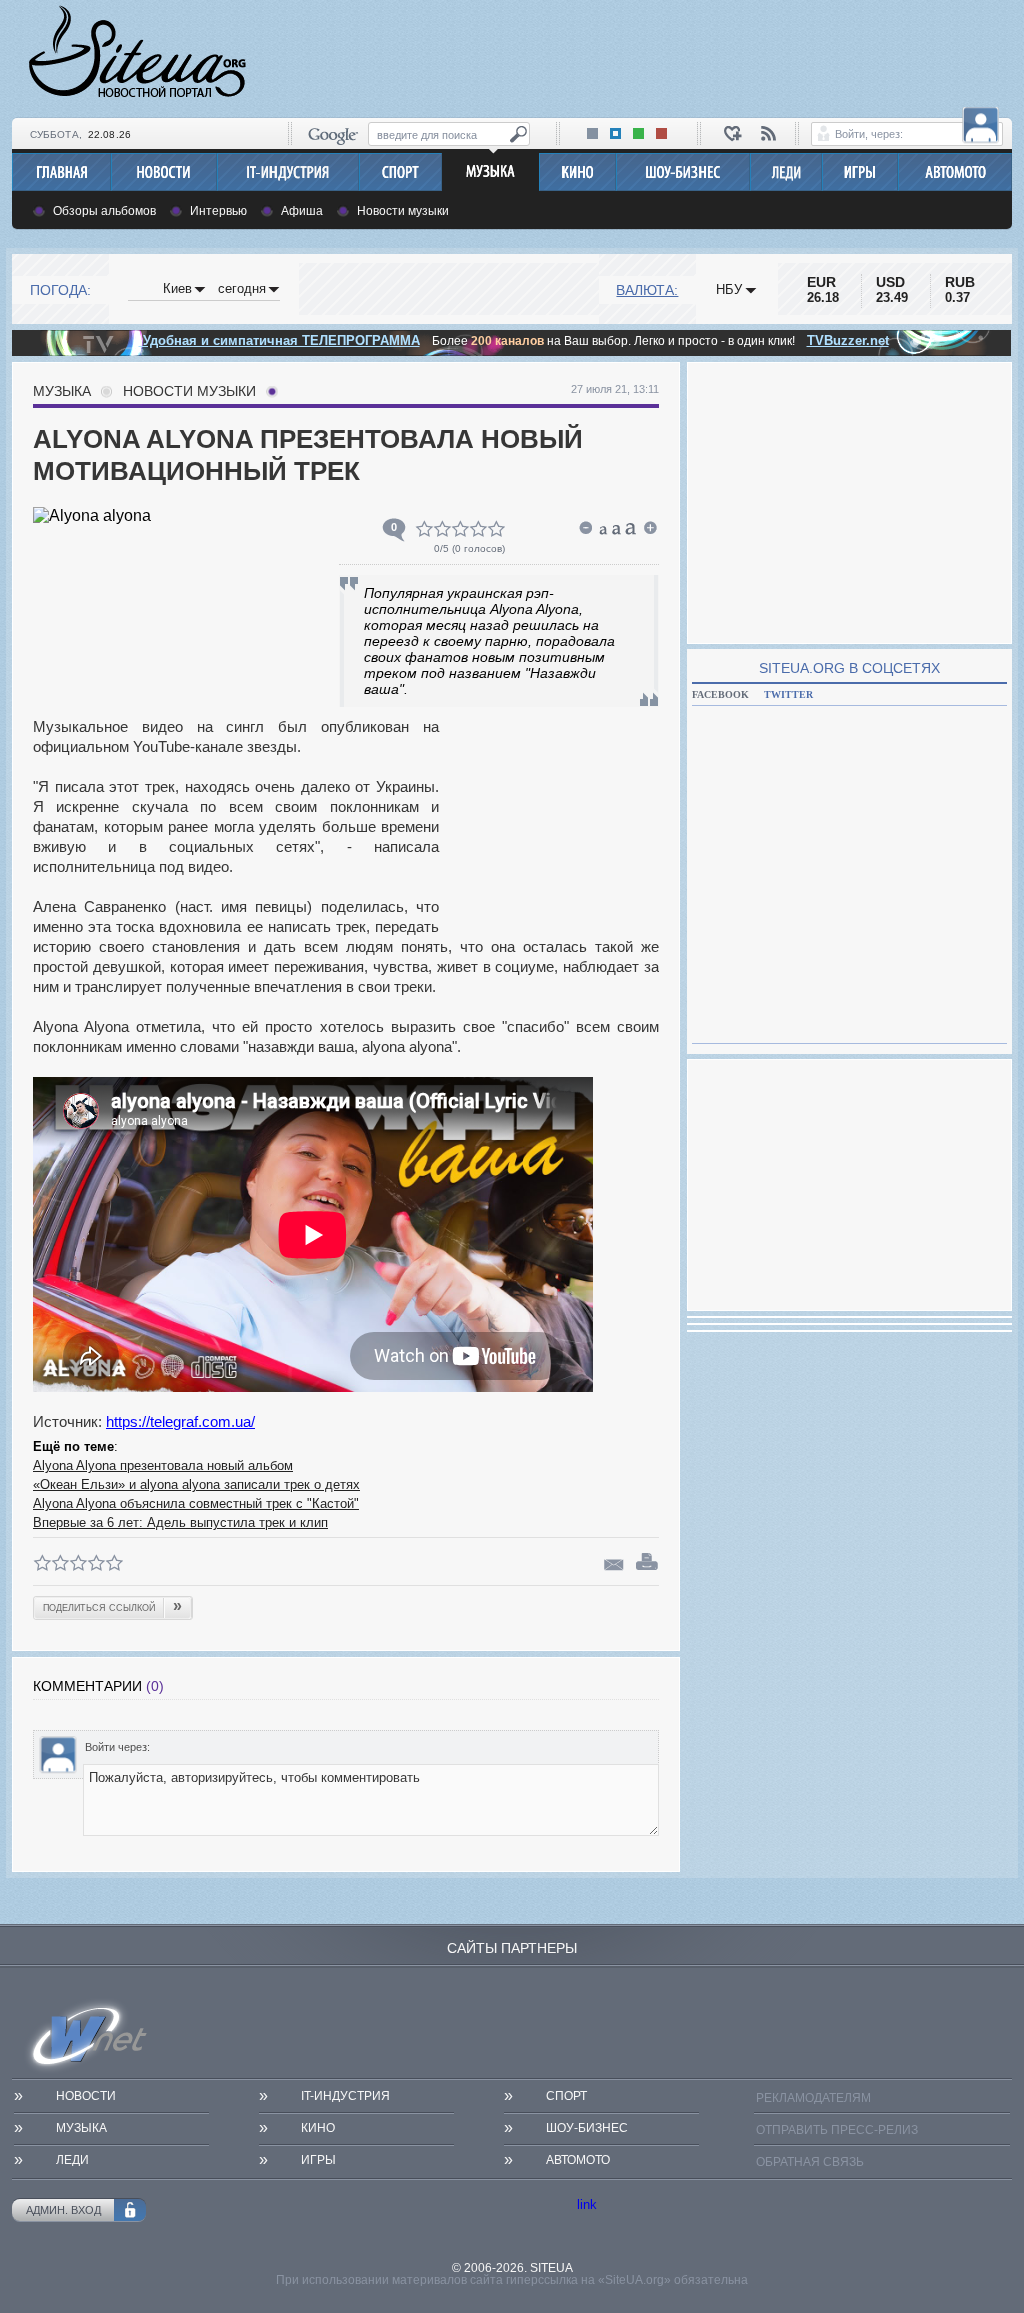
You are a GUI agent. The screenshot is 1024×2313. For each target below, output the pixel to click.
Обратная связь (810, 2162)
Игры (318, 2160)
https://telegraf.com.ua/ (180, 1421)
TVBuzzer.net (848, 340)
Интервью (218, 211)
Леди (72, 2160)
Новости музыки (403, 211)
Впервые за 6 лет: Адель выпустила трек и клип (180, 1522)
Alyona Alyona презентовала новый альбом (163, 1465)
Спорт (566, 2096)
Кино (318, 2128)
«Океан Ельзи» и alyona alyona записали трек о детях (196, 1484)
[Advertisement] (648, 56)
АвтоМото (578, 2160)
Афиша (302, 211)
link (587, 2204)
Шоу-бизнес (587, 2128)
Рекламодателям (813, 2098)
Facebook (720, 694)
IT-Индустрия (345, 2096)
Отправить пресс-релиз (837, 2130)
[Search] (518, 134)
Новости (86, 2096)
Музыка (62, 391)
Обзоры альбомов (104, 211)
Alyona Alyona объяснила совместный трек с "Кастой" (196, 1503)
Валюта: (647, 290)
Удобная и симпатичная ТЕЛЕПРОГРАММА (279, 340)
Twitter (788, 694)
